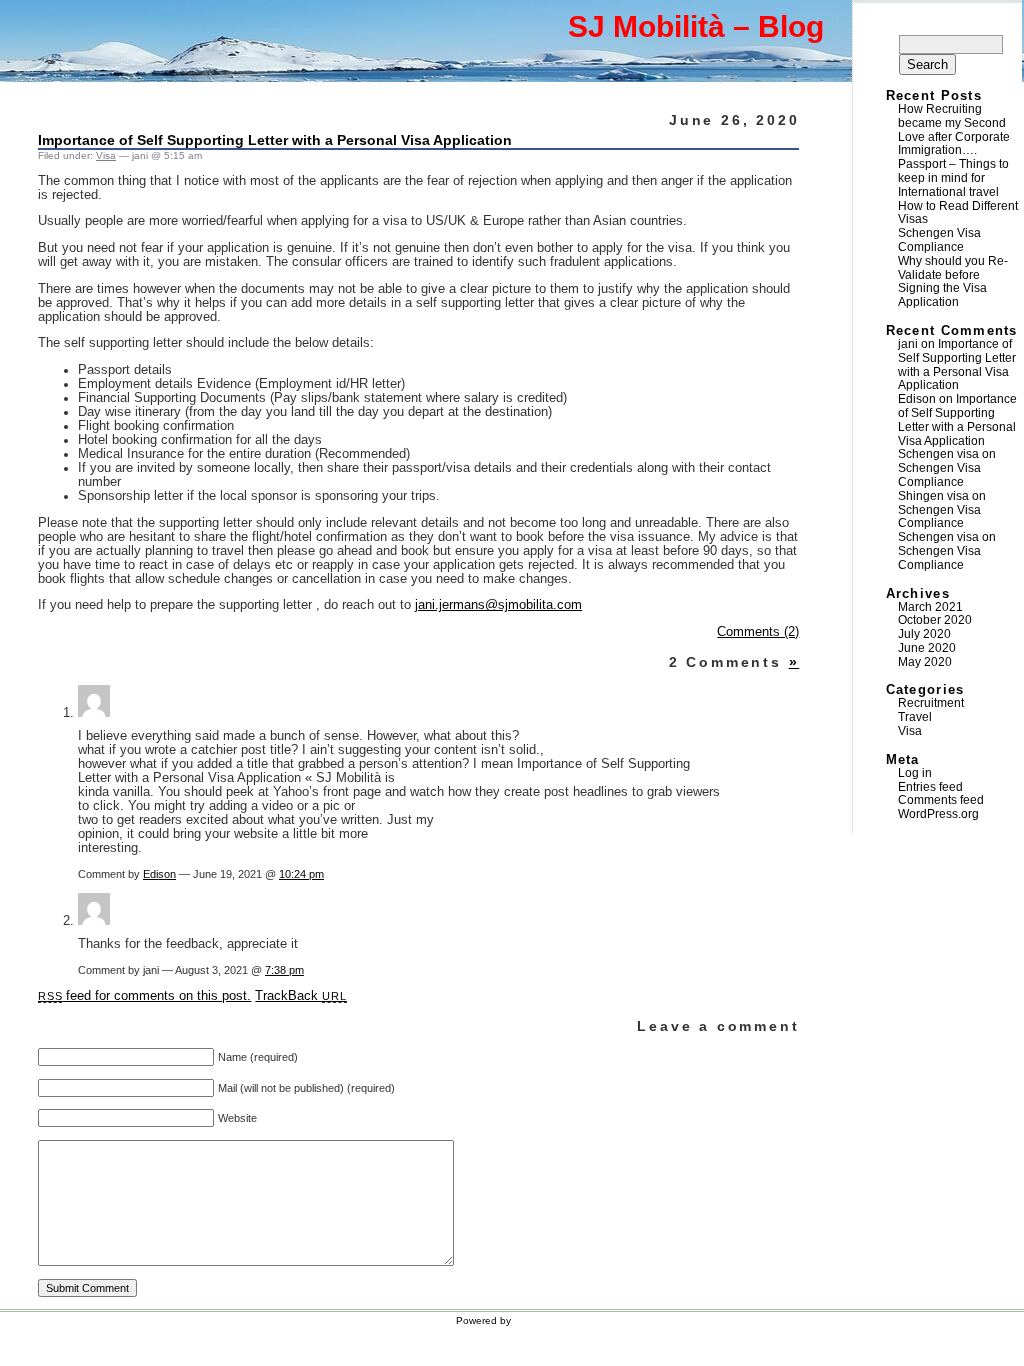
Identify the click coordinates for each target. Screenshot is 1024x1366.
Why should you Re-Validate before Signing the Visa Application (953, 281)
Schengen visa (938, 454)
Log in (915, 773)
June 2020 (927, 648)
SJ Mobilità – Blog (696, 26)
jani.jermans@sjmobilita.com (498, 605)
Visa (106, 155)
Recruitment (931, 703)
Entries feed (930, 787)
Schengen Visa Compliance (939, 240)
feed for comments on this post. (144, 996)
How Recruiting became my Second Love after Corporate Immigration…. (954, 129)
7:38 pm (284, 970)
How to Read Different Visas (958, 213)
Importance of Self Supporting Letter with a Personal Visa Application (275, 140)
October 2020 (935, 620)
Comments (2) (758, 632)
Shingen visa (933, 496)
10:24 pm (301, 874)
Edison (159, 874)
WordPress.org (938, 814)
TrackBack (300, 996)
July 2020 (924, 634)
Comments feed (941, 800)
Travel (915, 717)
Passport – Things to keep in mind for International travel (953, 178)
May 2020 (925, 662)
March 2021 (930, 607)
